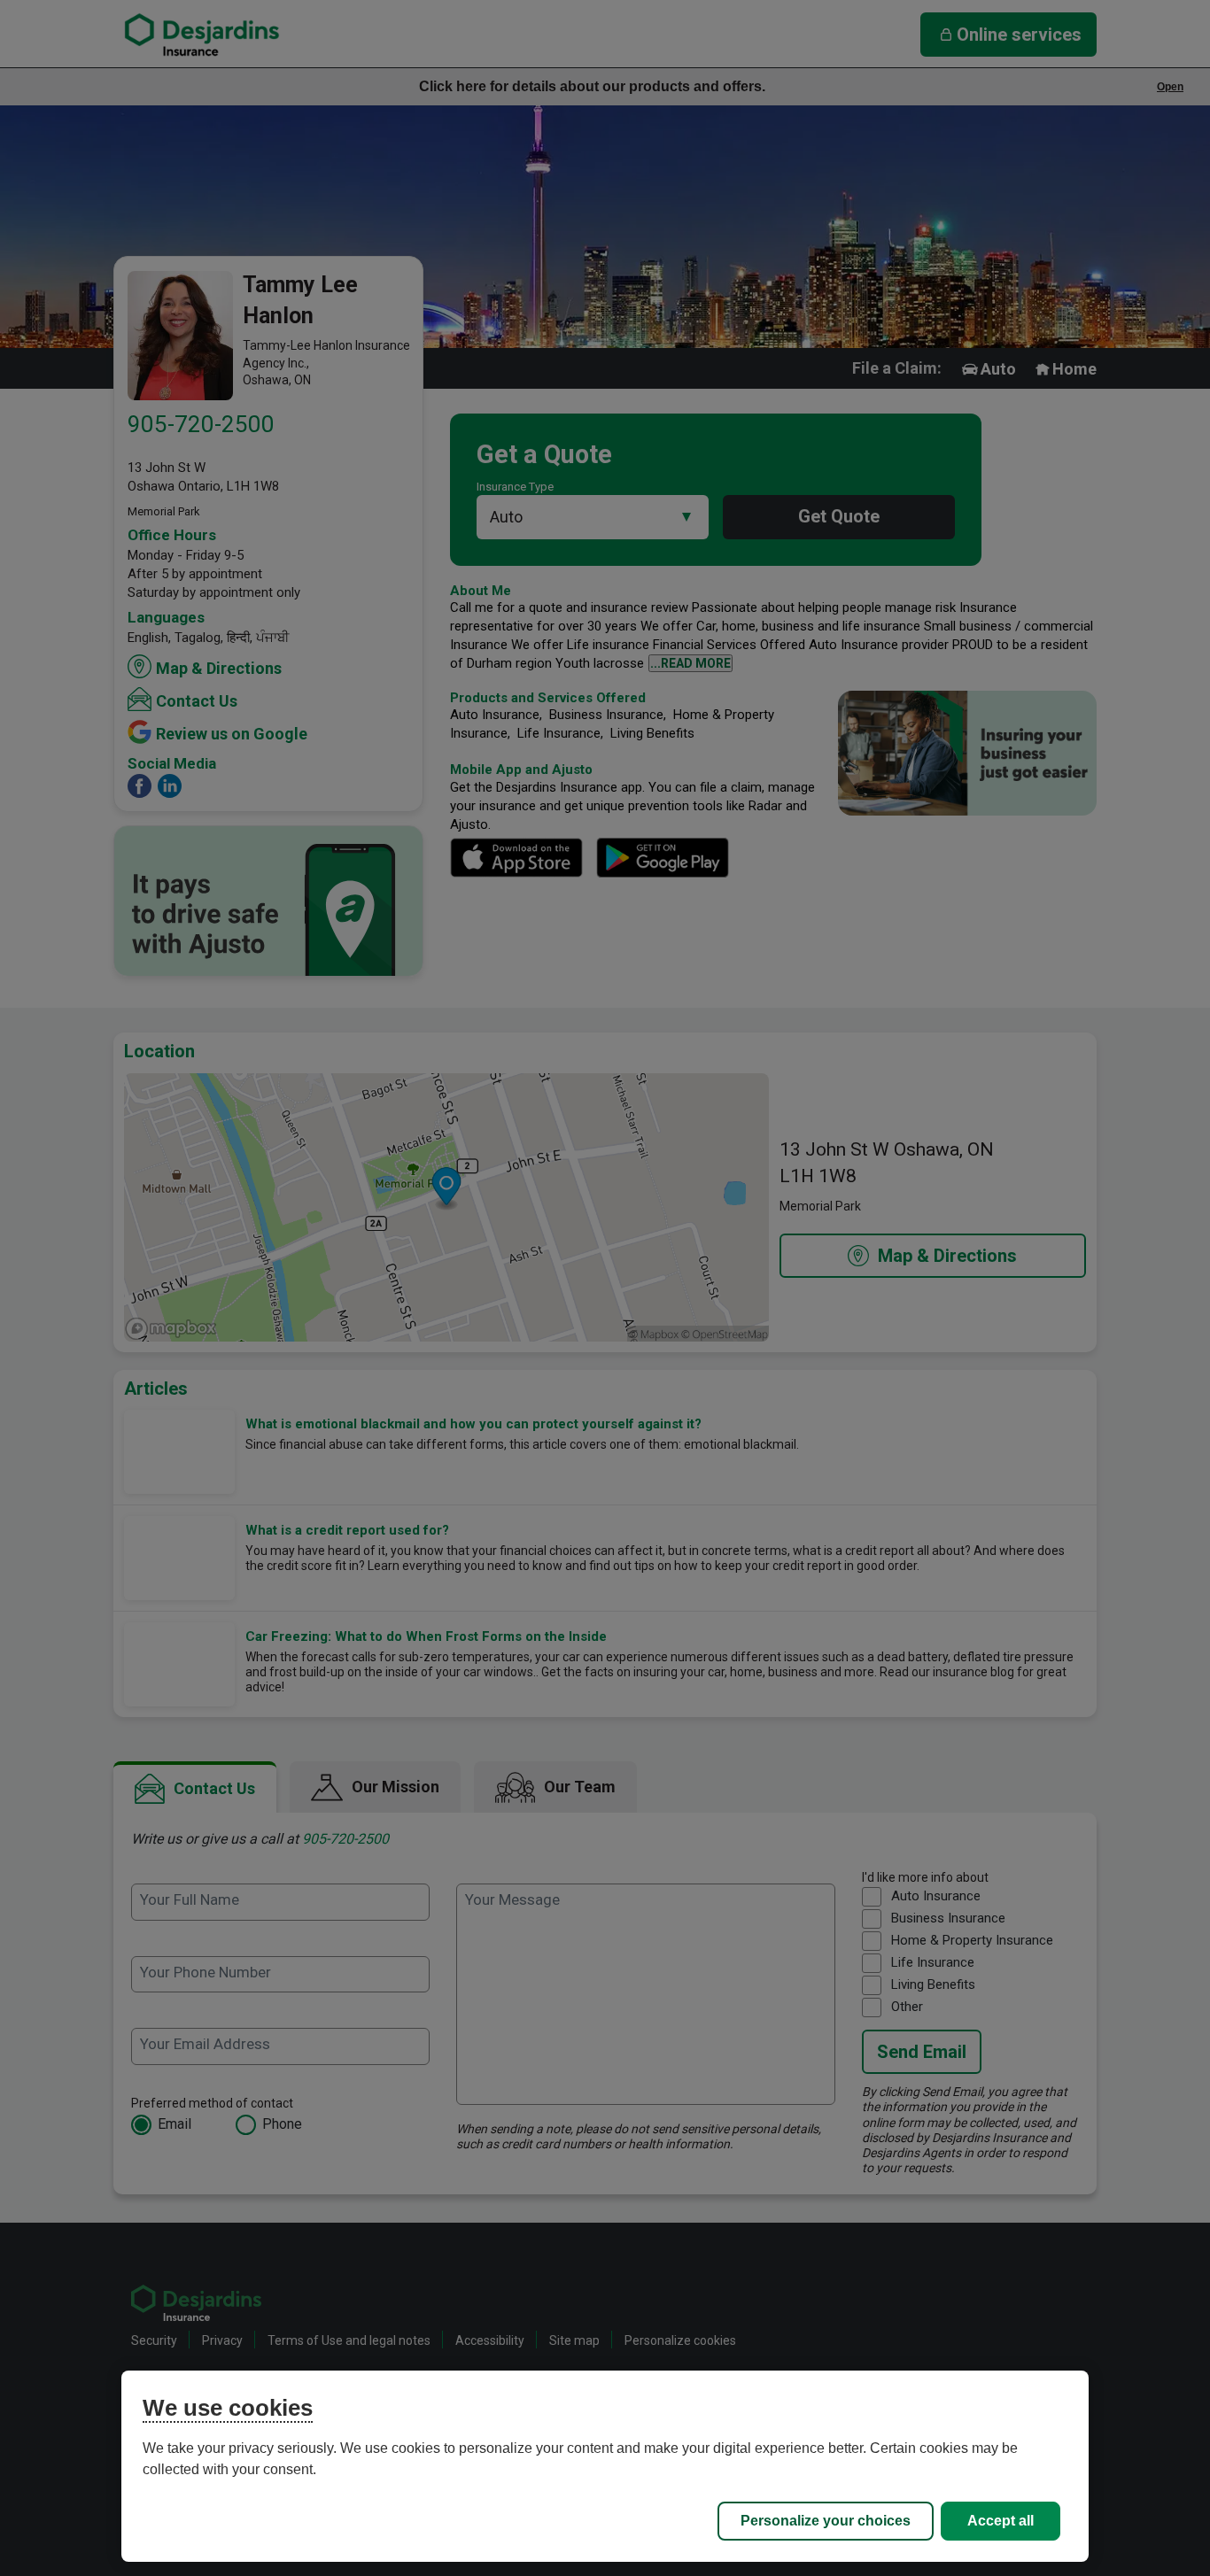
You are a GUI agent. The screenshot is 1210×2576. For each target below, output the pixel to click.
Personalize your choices (826, 2521)
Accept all (1001, 2521)
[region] (605, 2466)
